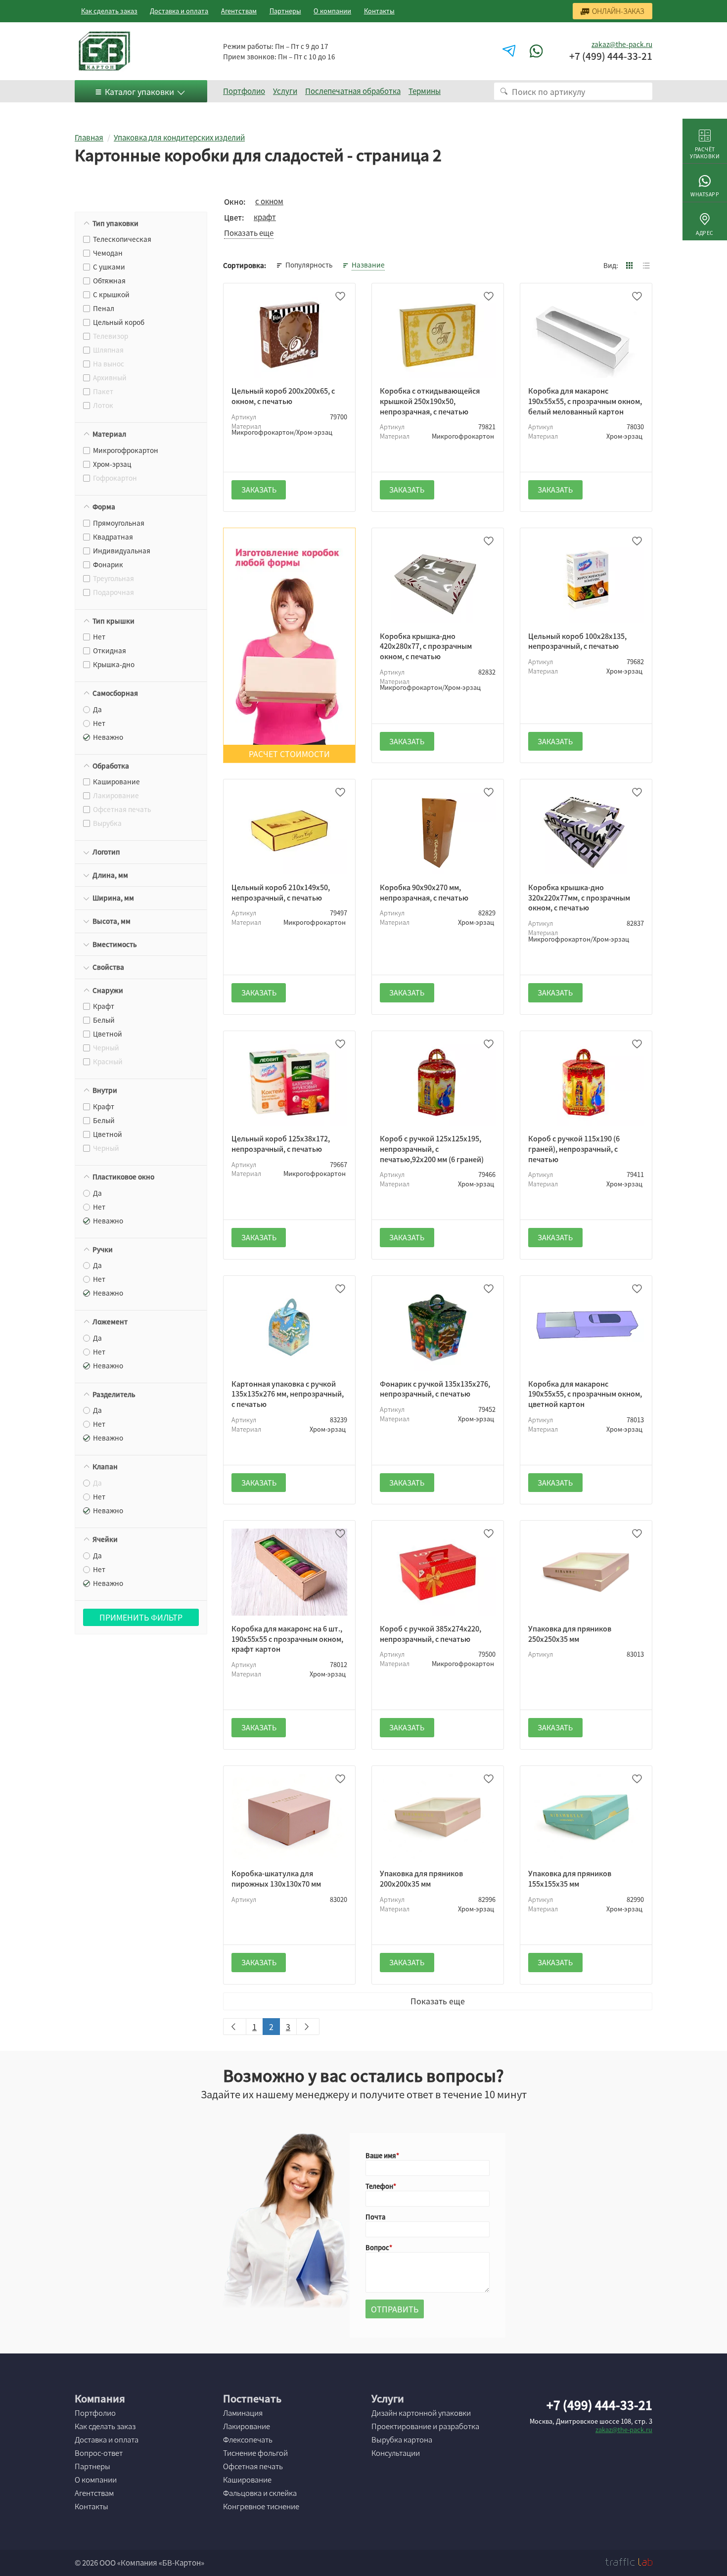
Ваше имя (381, 2155)
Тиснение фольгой (255, 2453)
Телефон (379, 2186)
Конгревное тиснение (261, 2506)
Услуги (285, 91)
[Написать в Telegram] (510, 51)
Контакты (379, 11)
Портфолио (244, 91)
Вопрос (377, 2247)
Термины (425, 91)
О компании (332, 11)
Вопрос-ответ (99, 2453)
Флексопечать (248, 2440)
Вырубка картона (402, 2440)
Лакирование (247, 2426)
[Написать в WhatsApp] (538, 51)
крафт (265, 217)
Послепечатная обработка (353, 91)
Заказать (259, 490)
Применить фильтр (141, 1617)
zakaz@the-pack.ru (622, 44)
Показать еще (438, 2001)
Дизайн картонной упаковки (421, 2413)
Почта (375, 2217)
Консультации (396, 2453)
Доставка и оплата (179, 11)
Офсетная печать (253, 2466)
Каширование (247, 2480)
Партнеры (285, 11)
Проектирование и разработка (425, 2426)
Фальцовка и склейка (260, 2493)
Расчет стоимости (289, 754)
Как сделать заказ (109, 11)
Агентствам (239, 11)
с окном (269, 201)
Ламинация (243, 2413)
